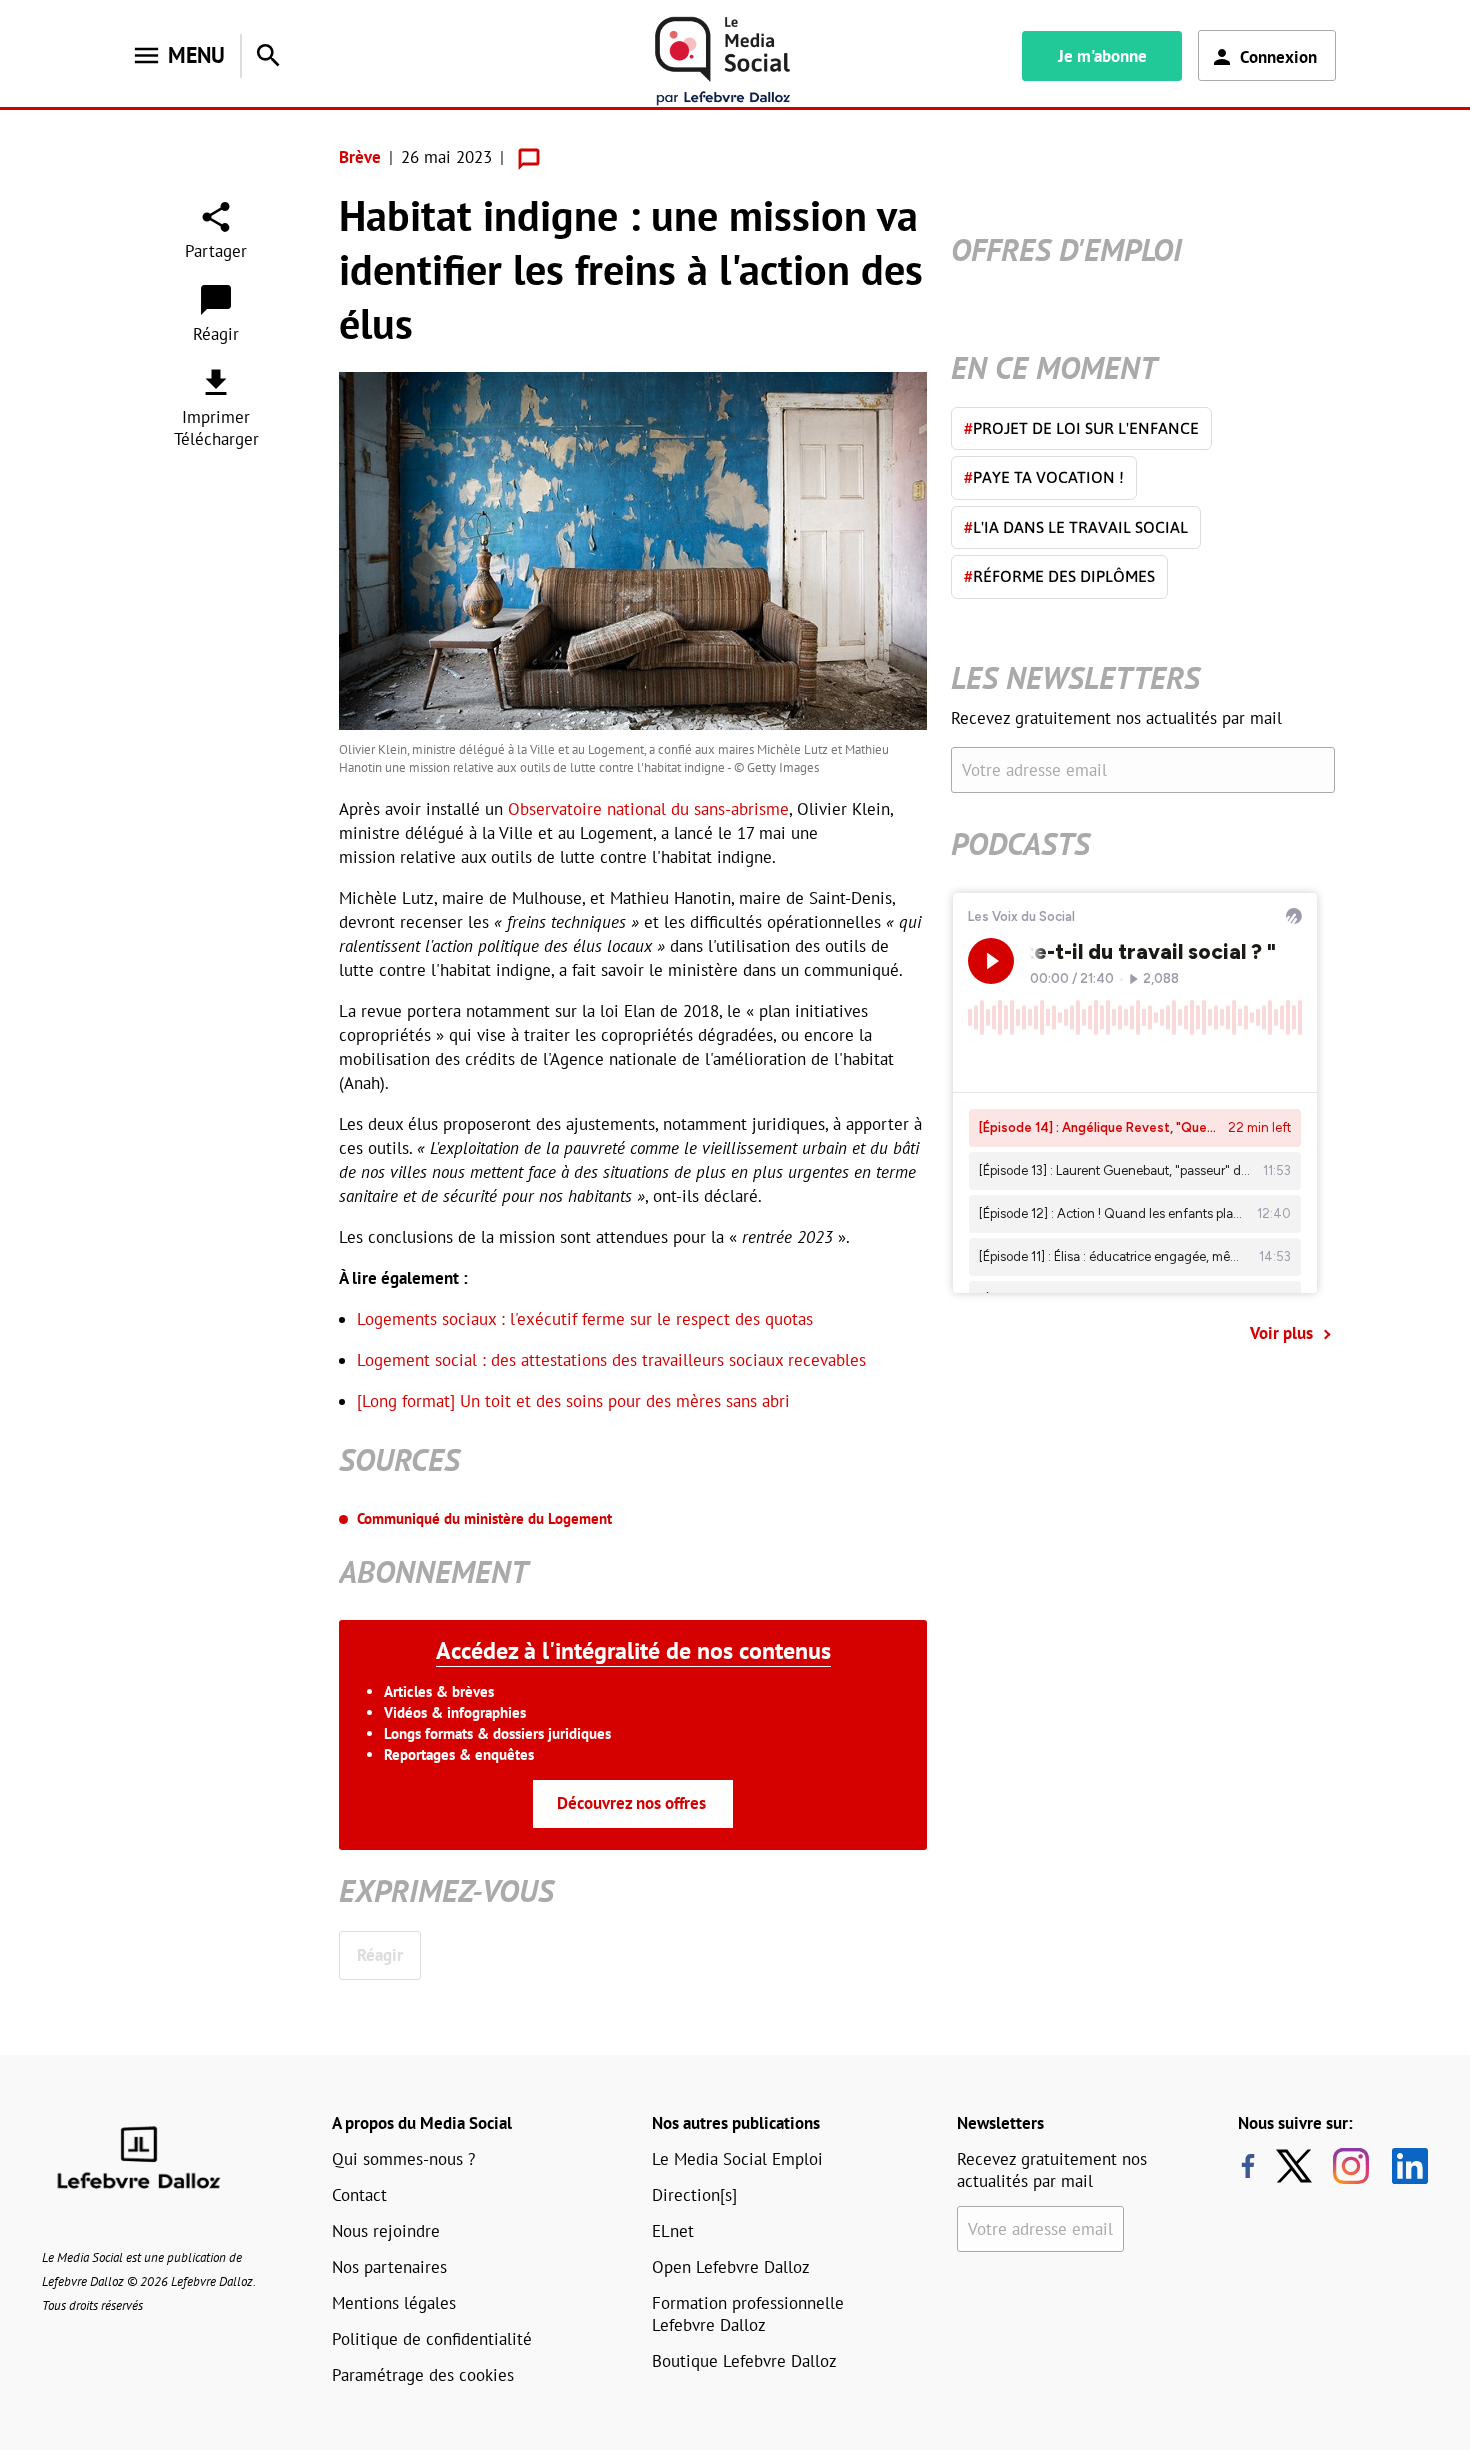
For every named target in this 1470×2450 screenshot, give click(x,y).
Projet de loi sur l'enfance (1081, 428)
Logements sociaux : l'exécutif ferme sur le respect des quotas (585, 1319)
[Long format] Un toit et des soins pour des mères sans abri (573, 1401)
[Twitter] (1299, 2166)
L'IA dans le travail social (1076, 527)
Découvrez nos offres (631, 1803)
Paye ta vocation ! (1044, 477)
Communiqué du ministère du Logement (484, 1518)
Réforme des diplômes (1059, 576)
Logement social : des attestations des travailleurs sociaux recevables (611, 1360)
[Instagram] (1351, 2166)
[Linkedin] (1402, 2166)
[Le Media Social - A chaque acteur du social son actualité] (723, 61)
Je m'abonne (1102, 56)
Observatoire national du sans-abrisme (648, 809)
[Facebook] (1248, 2166)
